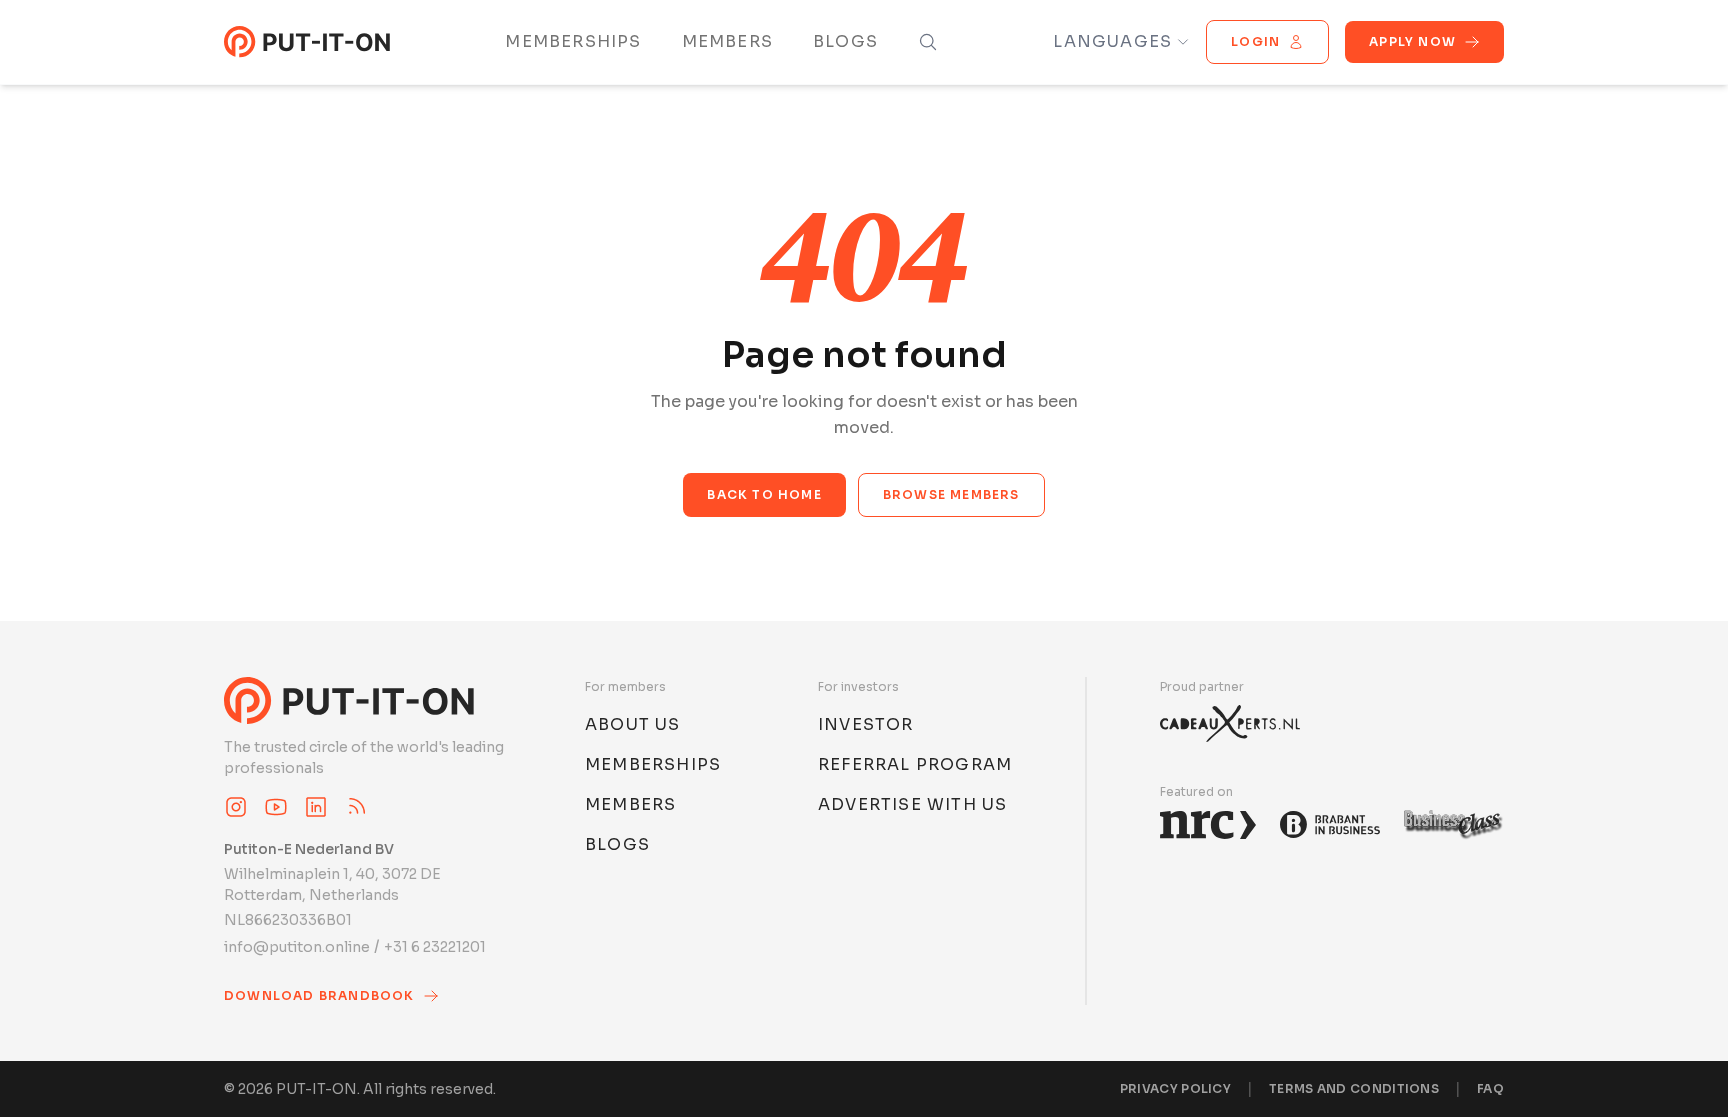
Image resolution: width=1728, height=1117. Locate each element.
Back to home (764, 494)
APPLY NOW (1412, 41)
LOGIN (1255, 41)
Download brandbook (319, 995)
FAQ (1490, 1088)
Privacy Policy (1175, 1088)
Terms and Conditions (1354, 1088)
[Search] (928, 42)
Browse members (951, 494)
